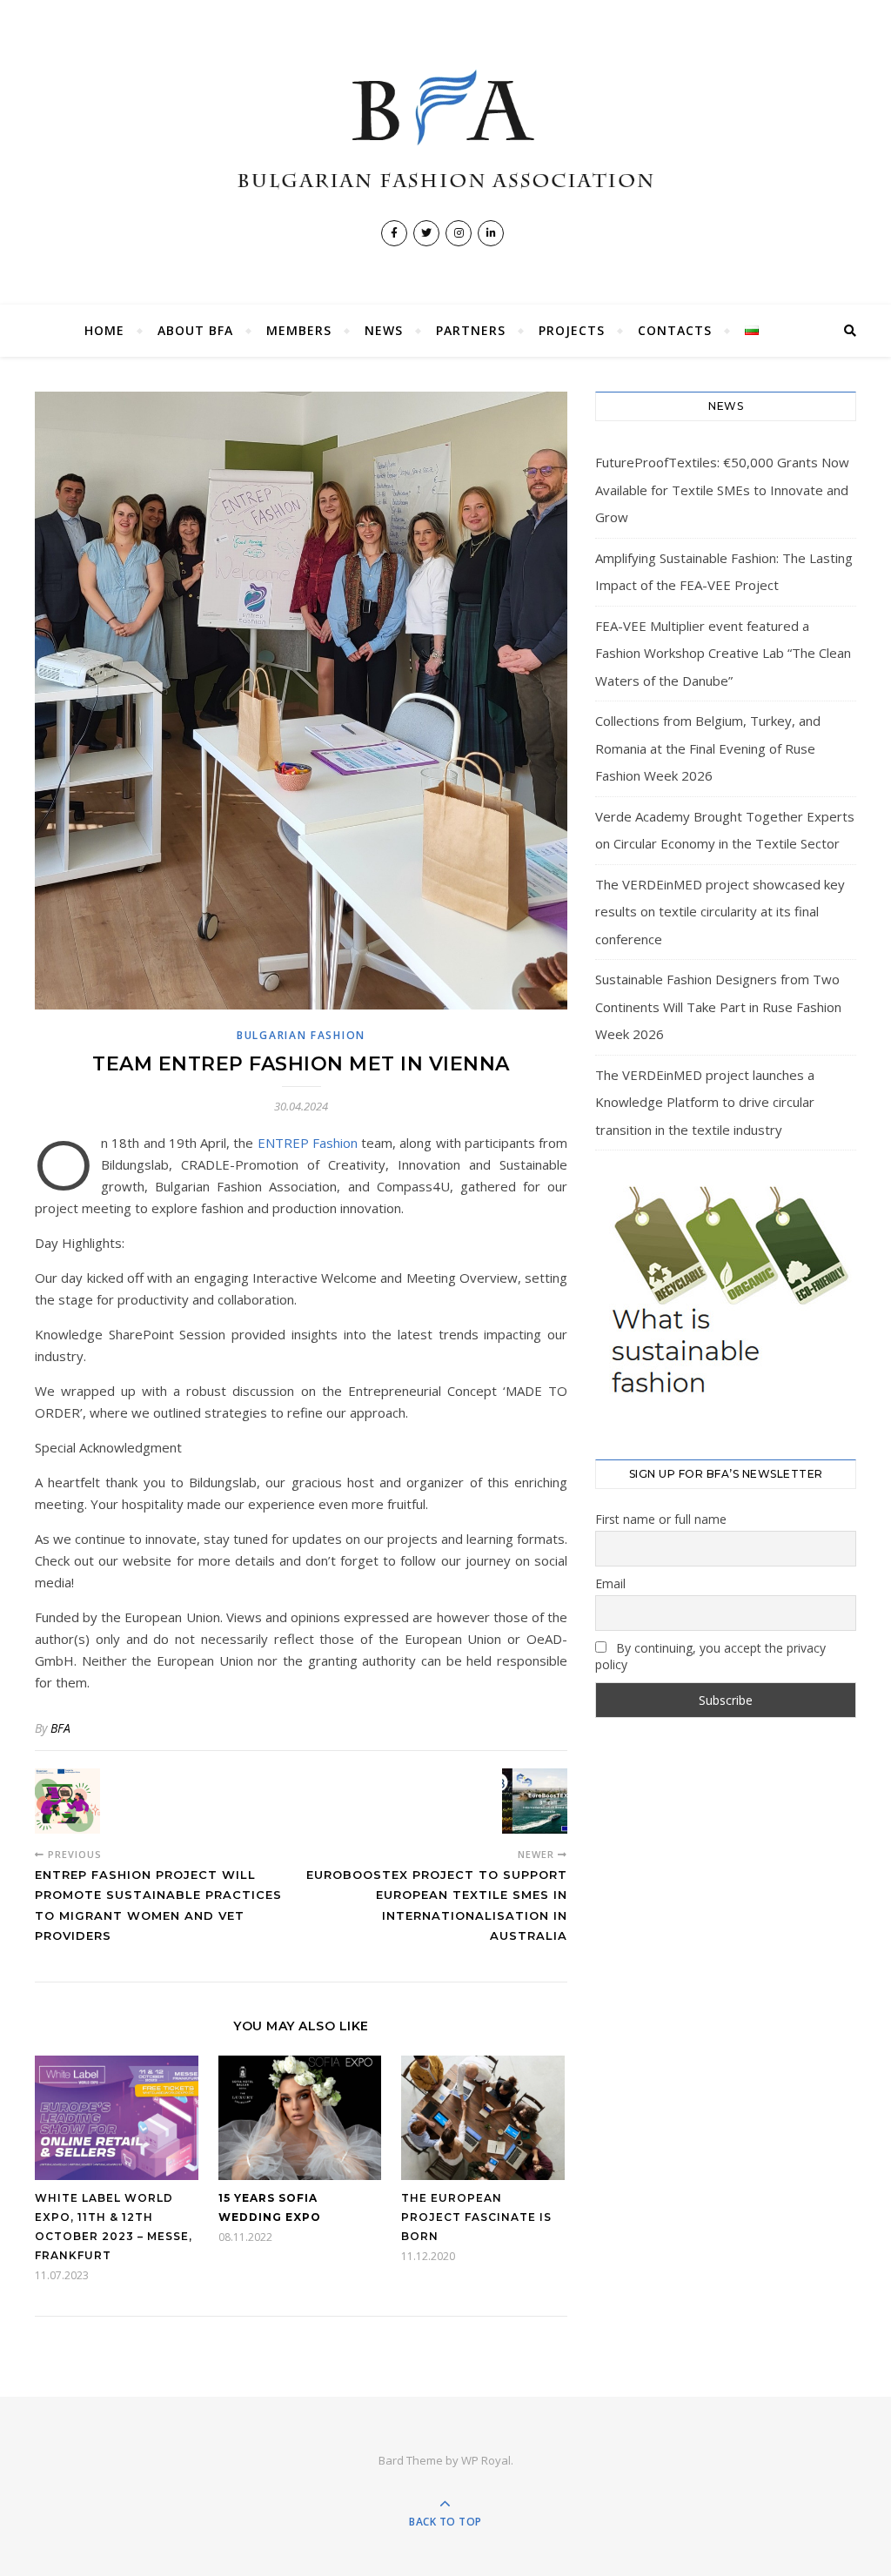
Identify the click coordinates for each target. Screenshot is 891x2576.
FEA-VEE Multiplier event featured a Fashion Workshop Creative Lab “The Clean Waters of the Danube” (723, 653)
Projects (572, 330)
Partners (471, 330)
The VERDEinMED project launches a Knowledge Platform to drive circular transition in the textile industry (705, 1102)
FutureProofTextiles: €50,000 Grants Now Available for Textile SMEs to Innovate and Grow (722, 490)
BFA (60, 1728)
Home (104, 330)
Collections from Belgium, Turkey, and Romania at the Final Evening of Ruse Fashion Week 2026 (708, 748)
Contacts (675, 330)
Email (610, 1583)
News (384, 330)
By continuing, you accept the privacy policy (710, 1656)
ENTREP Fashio (304, 1143)
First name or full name (661, 1519)
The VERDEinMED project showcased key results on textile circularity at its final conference (720, 912)
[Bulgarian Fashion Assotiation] (445, 130)
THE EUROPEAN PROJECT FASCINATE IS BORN (476, 2217)
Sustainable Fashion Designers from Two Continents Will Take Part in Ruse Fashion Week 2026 (718, 1006)
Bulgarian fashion (301, 1035)
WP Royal (486, 2460)
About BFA (195, 330)
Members (299, 330)
